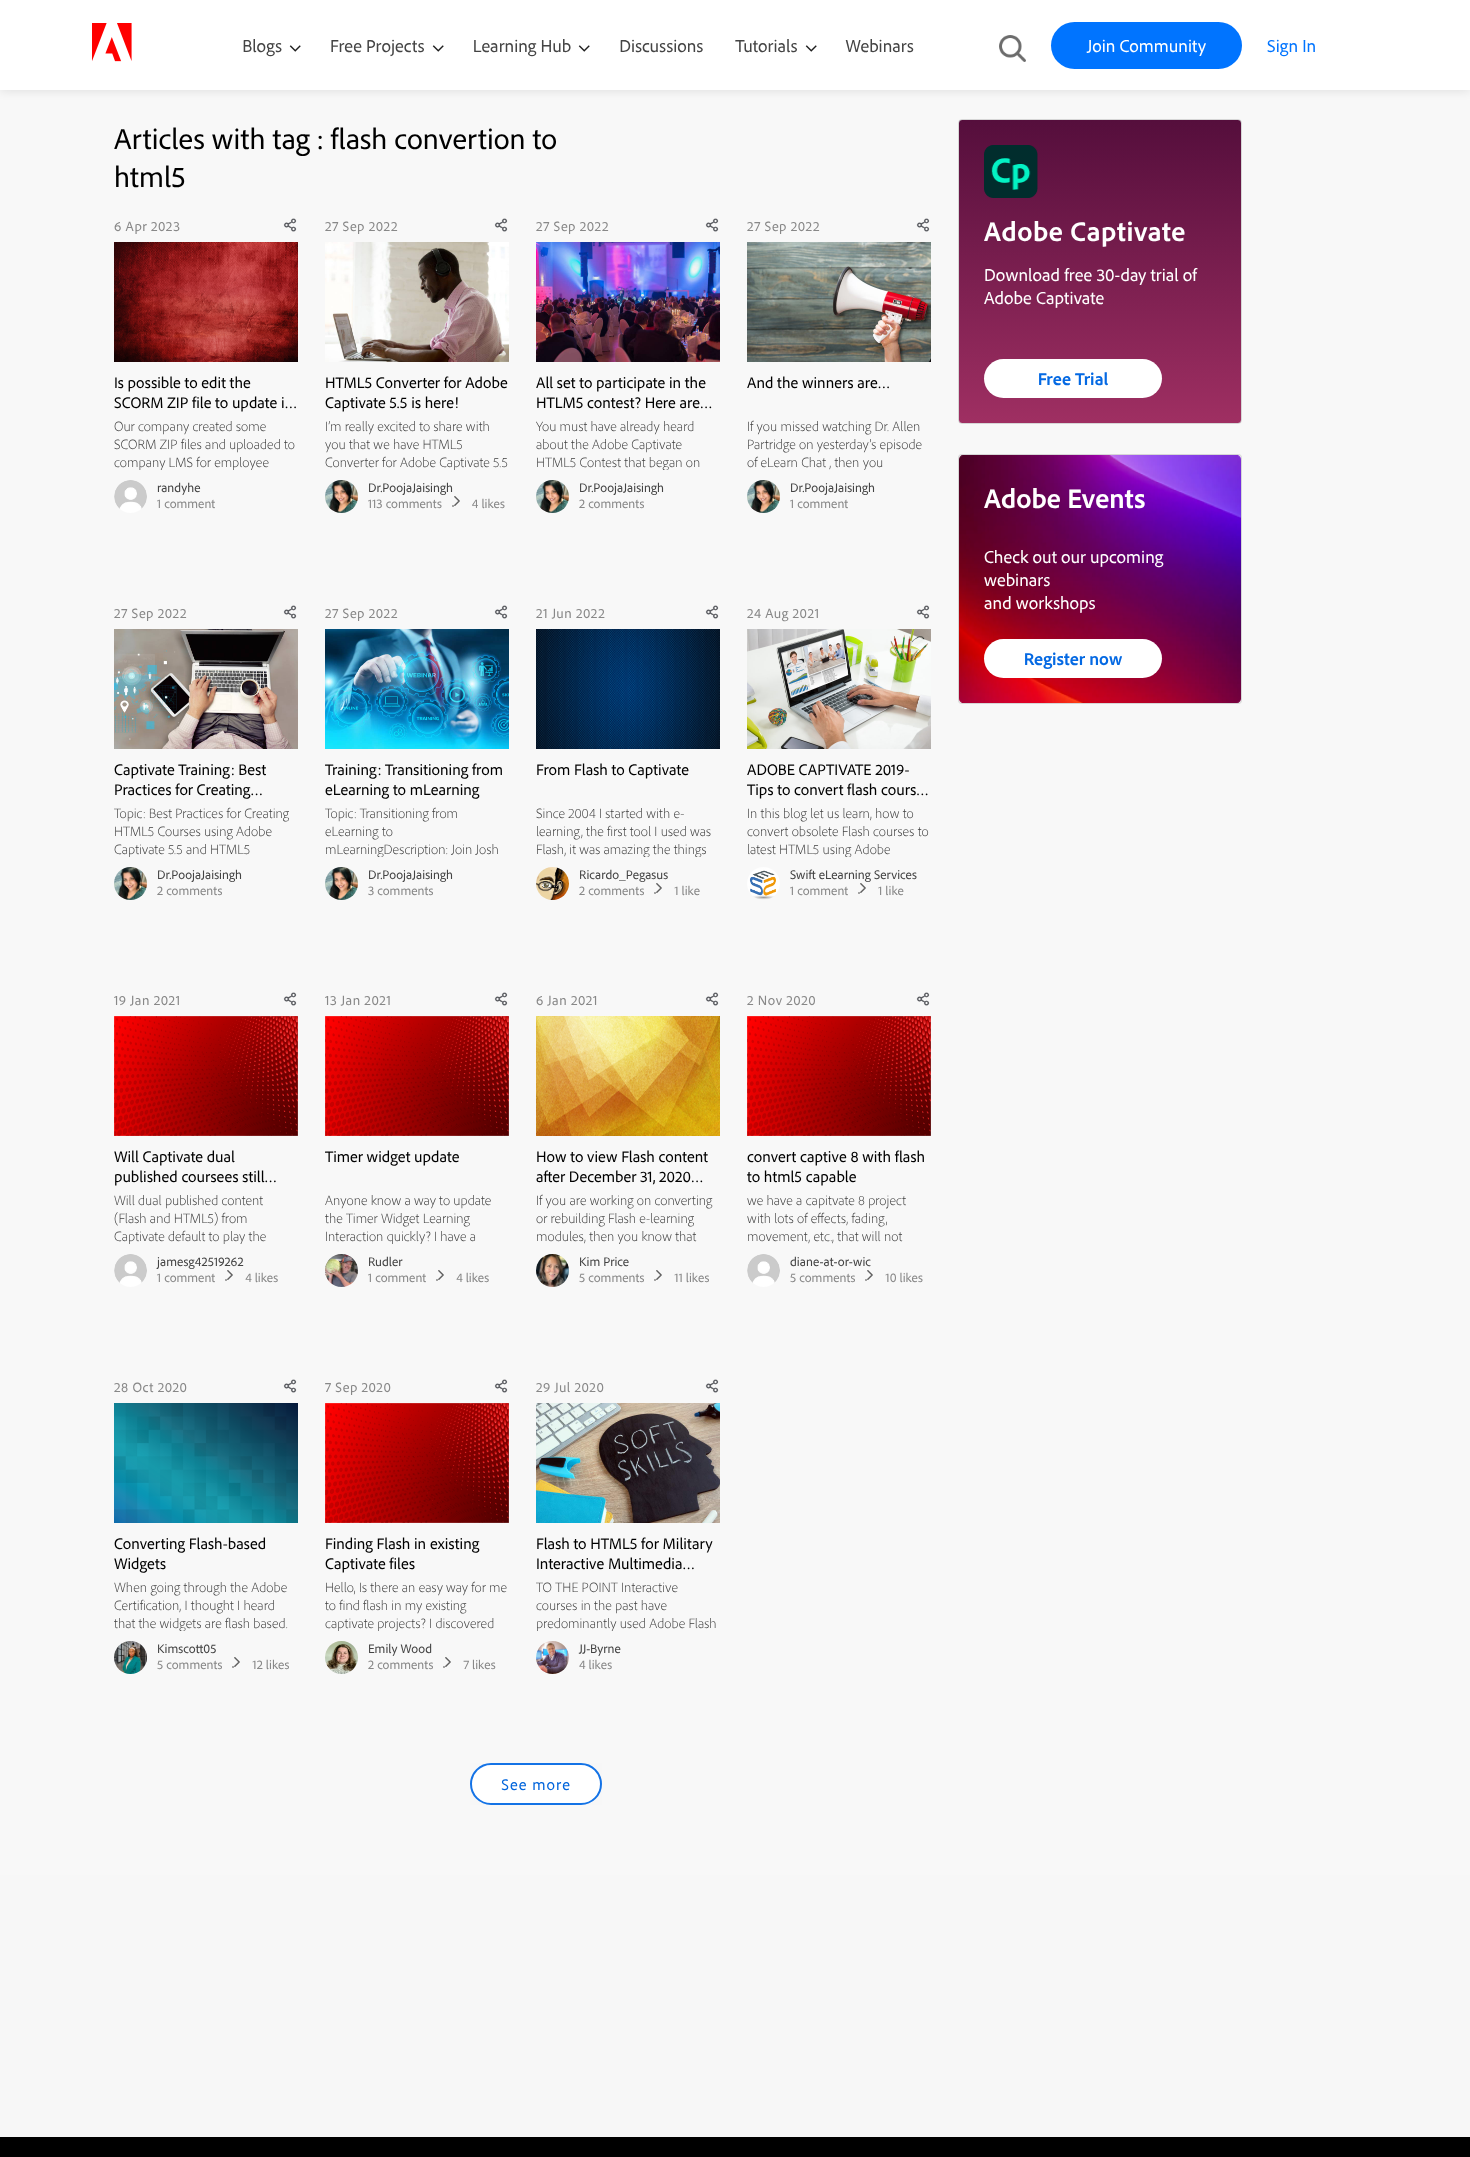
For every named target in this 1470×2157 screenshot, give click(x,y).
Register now (1073, 658)
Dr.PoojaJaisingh (410, 488)
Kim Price (604, 1262)
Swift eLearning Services (853, 875)
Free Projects (379, 45)
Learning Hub (524, 45)
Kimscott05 (186, 1649)
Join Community (1146, 45)
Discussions (661, 45)
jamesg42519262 (200, 1262)
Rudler (385, 1262)
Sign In (1291, 45)
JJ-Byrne (600, 1649)
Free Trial (1073, 378)
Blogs (262, 45)
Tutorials (768, 45)
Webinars (880, 45)
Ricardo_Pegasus (623, 875)
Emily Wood (400, 1649)
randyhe (178, 488)
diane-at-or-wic (830, 1262)
